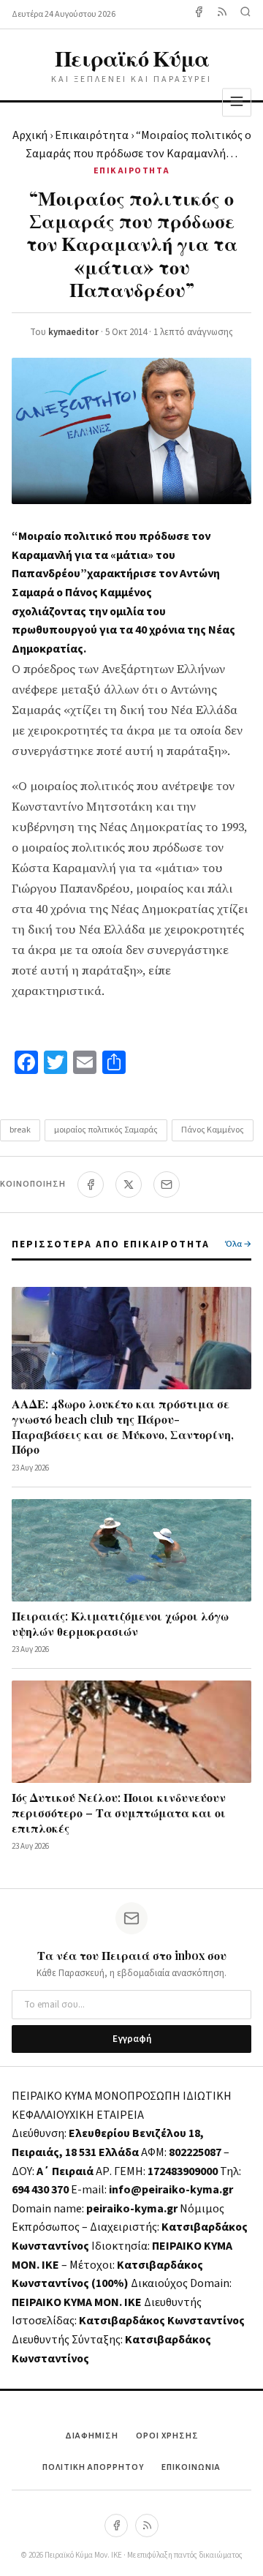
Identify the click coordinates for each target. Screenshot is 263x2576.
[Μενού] (237, 102)
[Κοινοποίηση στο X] (129, 1184)
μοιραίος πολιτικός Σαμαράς (106, 1130)
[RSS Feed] (222, 14)
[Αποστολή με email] (167, 1184)
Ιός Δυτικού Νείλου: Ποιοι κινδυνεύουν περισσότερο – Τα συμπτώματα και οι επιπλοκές (119, 1813)
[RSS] (147, 2526)
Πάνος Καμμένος (213, 1130)
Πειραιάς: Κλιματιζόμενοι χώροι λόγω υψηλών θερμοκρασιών (120, 1623)
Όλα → (238, 1244)
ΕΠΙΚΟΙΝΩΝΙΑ (191, 2467)
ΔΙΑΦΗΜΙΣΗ (92, 2436)
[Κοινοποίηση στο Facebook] (91, 1184)
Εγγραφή (132, 2039)
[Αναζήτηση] (245, 14)
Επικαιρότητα (92, 135)
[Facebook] (199, 14)
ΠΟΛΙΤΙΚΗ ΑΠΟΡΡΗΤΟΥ (93, 2467)
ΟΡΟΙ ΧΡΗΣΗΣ (167, 2436)
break (20, 1130)
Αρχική (30, 135)
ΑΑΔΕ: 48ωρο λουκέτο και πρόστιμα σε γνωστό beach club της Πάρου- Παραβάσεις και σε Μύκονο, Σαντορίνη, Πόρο (123, 1426)
